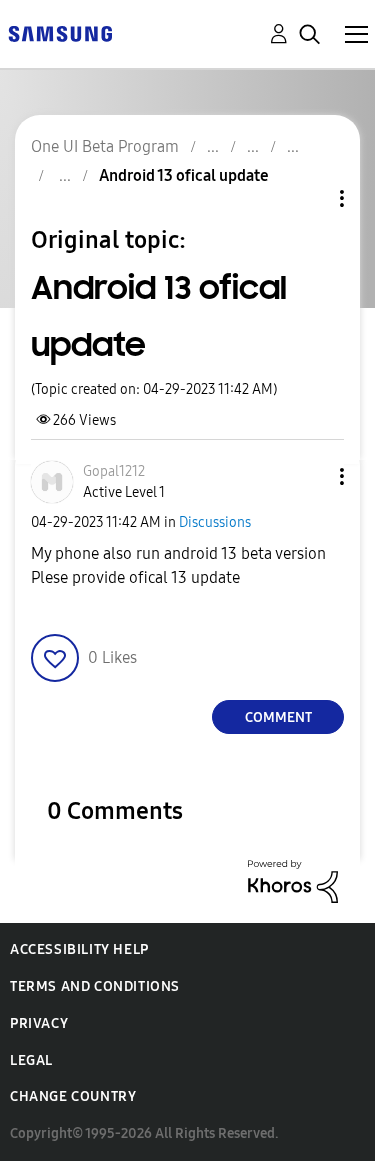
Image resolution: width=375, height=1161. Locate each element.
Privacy (39, 1023)
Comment (278, 717)
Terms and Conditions (95, 986)
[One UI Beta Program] (60, 32)
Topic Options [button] (308, 198)
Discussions (215, 522)
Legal (31, 1060)
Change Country (73, 1096)
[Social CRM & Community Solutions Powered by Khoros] (293, 880)
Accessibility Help (79, 949)
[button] (309, 476)
